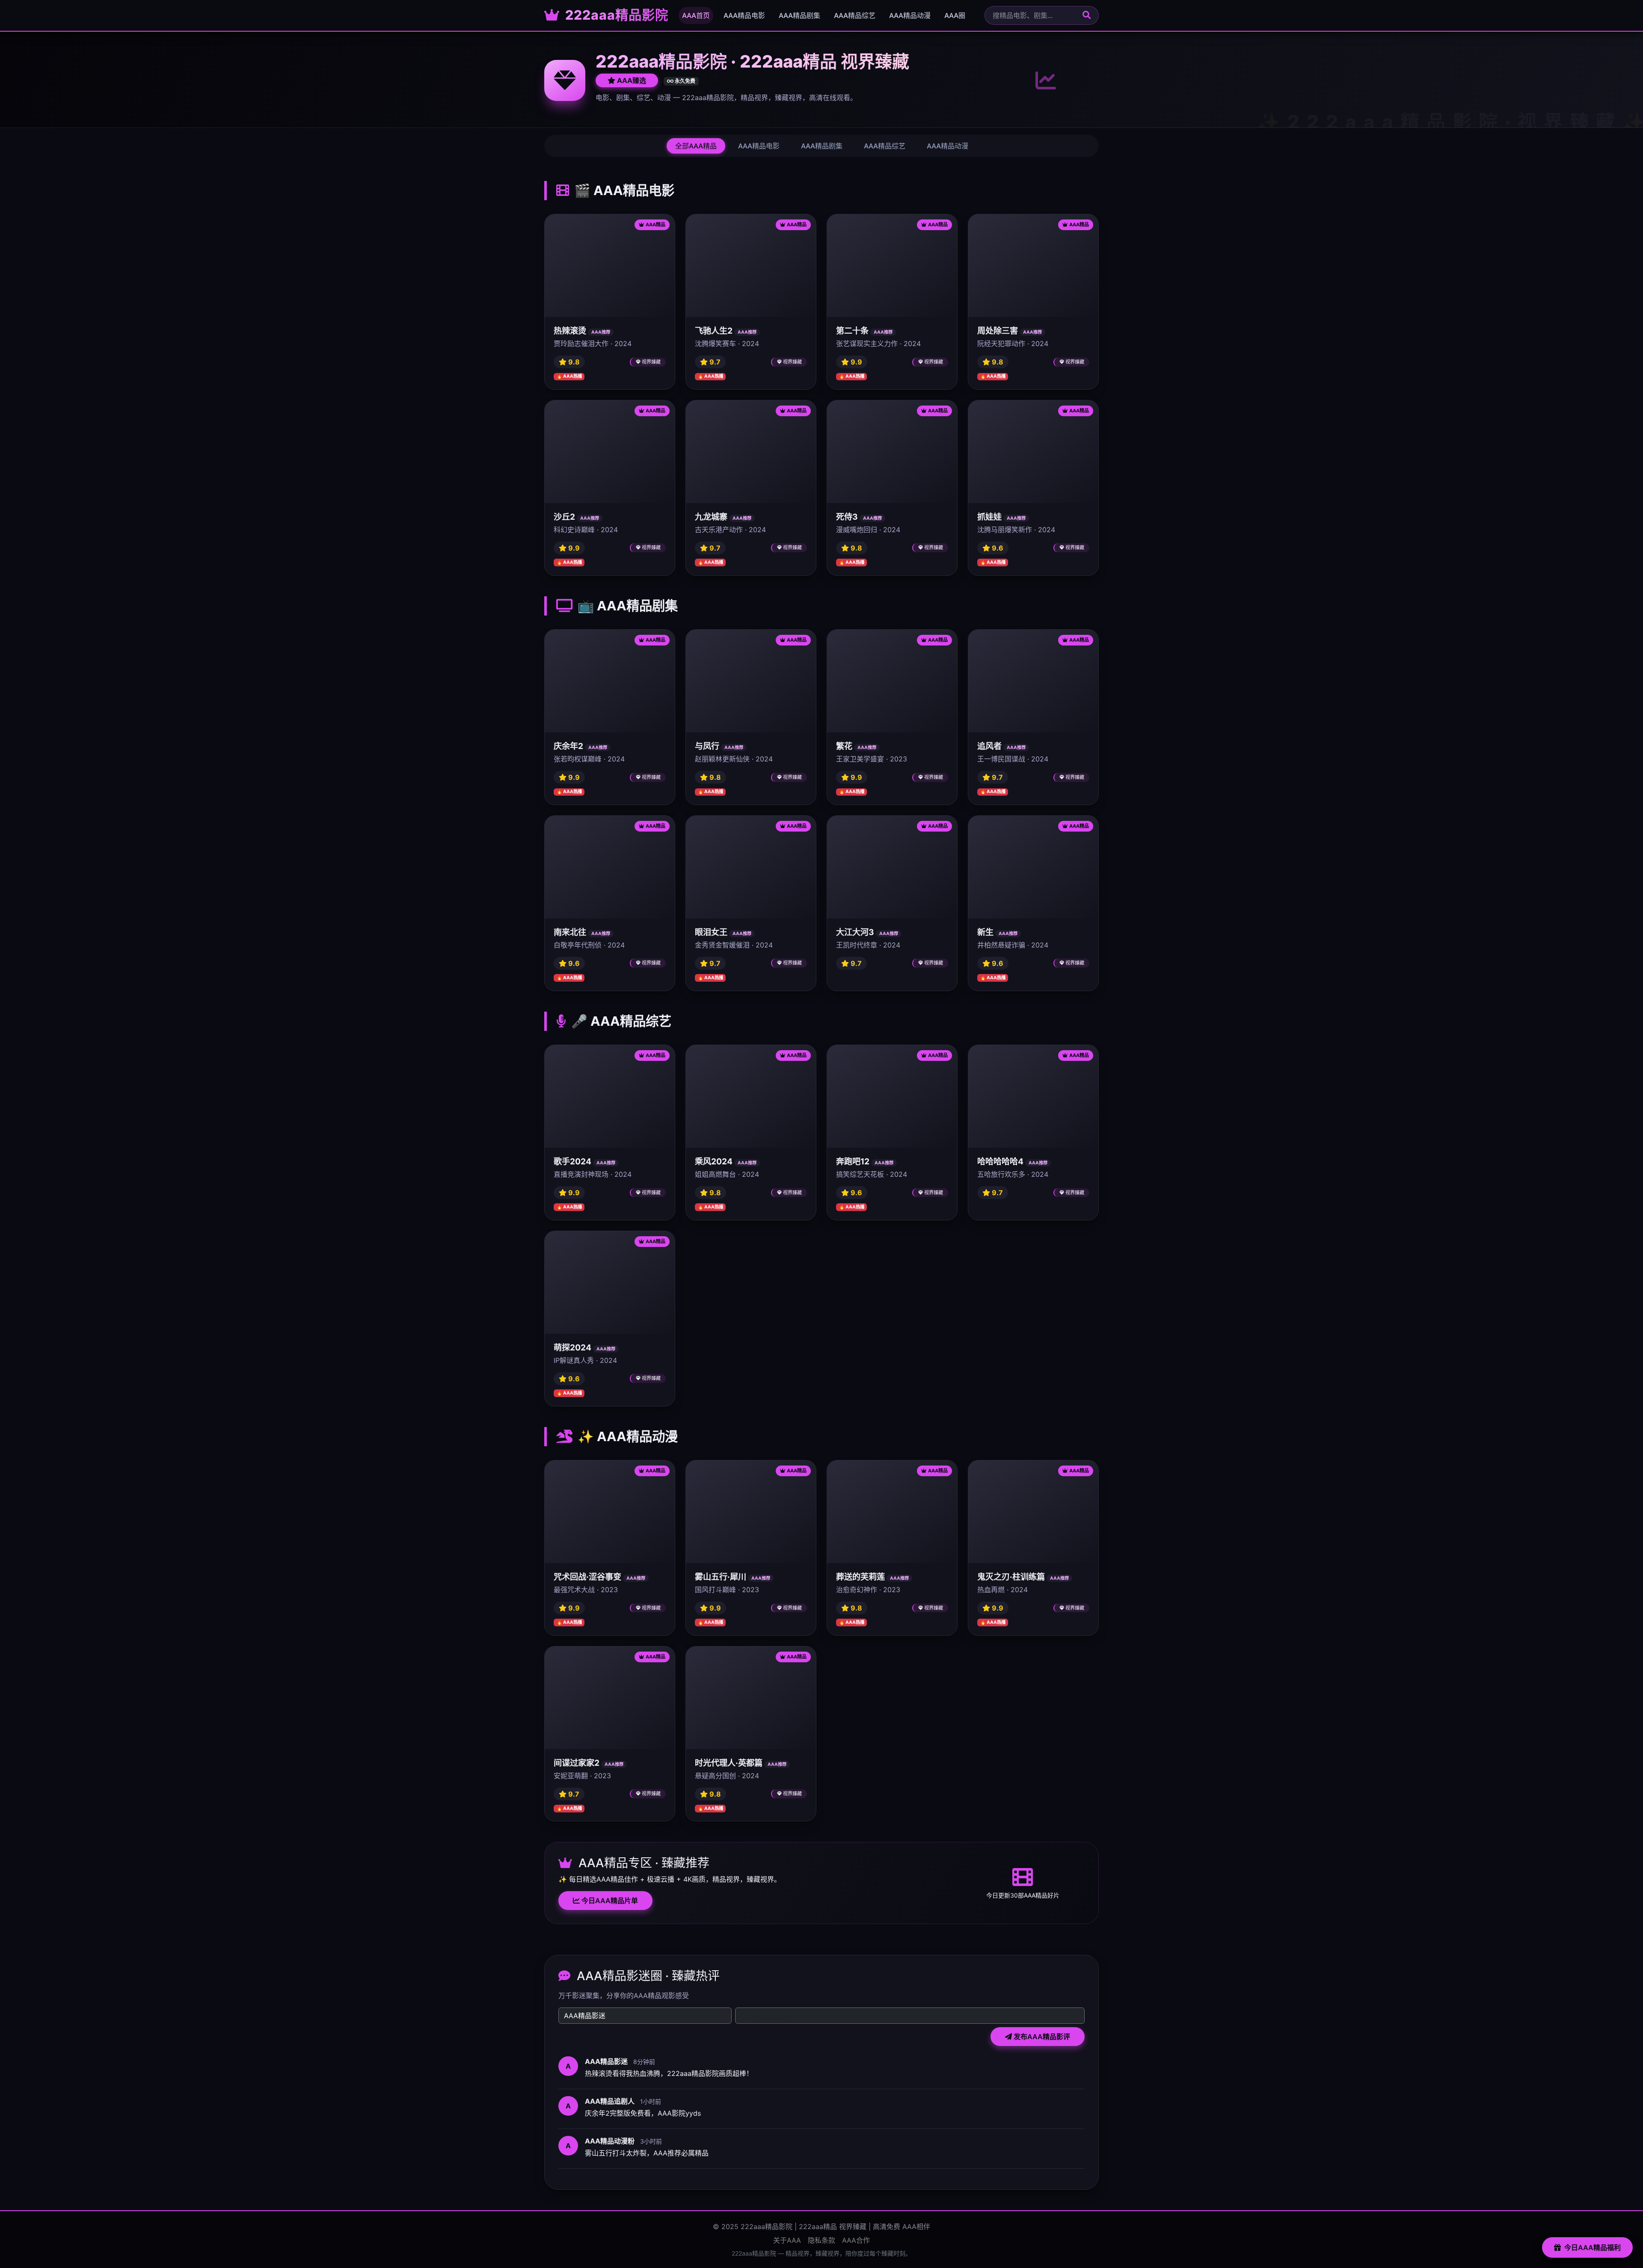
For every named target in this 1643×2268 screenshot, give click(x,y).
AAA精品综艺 (855, 15)
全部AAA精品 (696, 146)
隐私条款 (821, 2240)
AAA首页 (696, 15)
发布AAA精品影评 (1041, 2037)
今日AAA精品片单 (609, 1901)
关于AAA (787, 2240)
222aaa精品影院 (615, 15)
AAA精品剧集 (799, 15)
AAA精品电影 (744, 15)
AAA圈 (955, 15)
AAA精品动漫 (910, 15)
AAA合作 (856, 2240)
